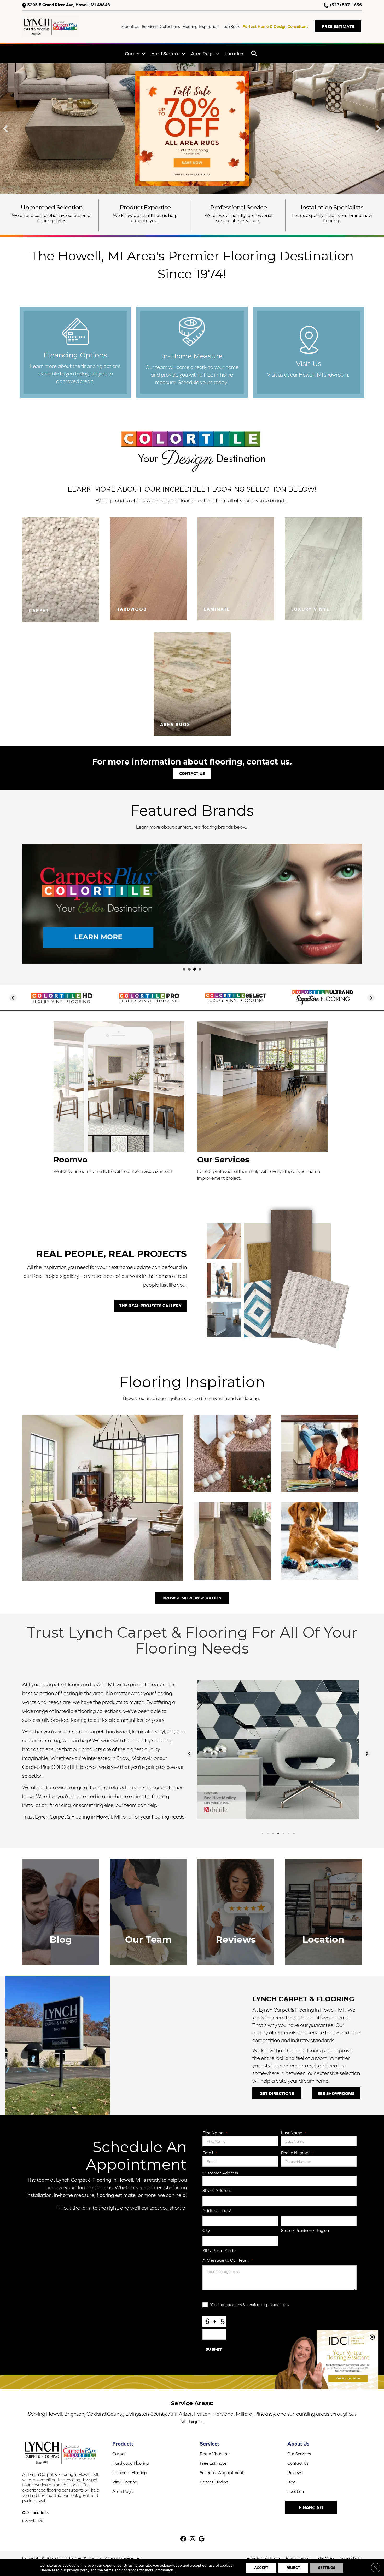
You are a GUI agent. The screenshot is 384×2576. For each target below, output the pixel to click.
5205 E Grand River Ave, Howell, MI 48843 (69, 5)
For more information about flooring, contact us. (192, 762)
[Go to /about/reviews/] (236, 1912)
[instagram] (193, 2539)
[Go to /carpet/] (61, 570)
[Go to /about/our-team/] (148, 1912)
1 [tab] (263, 1834)
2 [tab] (268, 1834)
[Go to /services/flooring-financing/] (75, 352)
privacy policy (278, 2304)
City (206, 2230)
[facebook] (184, 2539)
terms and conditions (121, 2570)
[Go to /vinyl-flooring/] (323, 569)
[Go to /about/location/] (309, 352)
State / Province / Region (305, 2230)
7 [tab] (294, 1834)
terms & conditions (248, 2304)
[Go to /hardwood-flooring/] (148, 569)
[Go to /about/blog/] (61, 1912)
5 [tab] (283, 1834)
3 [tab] (273, 1834)
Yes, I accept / (250, 2304)
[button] (338, 26)
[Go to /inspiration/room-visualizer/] (120, 1099)
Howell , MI (33, 2521)
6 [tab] (289, 1834)
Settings (327, 2568)
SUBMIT (214, 2349)
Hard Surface (165, 53)
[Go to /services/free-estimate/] (192, 352)
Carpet (132, 53)
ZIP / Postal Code (219, 2250)
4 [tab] (278, 1834)
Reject (293, 2568)
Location (234, 53)
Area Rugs (202, 53)
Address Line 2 (217, 2210)
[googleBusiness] (202, 2539)
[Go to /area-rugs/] (192, 684)
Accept (261, 2568)
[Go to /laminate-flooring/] (236, 569)
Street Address (217, 2190)
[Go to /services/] (264, 1103)
